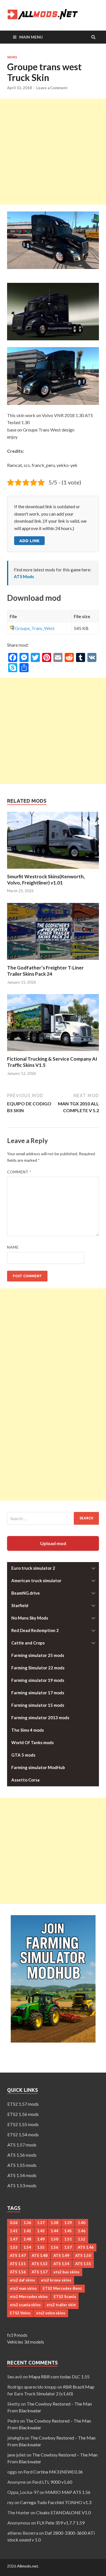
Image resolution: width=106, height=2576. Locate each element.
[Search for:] (53, 1518)
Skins (12, 57)
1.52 (82, 2239)
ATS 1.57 (40, 2272)
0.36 (14, 2223)
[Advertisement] (53, 152)
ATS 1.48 (40, 2255)
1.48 (27, 2239)
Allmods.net (28, 2566)
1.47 (14, 2239)
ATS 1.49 (61, 2255)
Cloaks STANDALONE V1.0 (63, 2512)
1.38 (54, 2223)
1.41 (14, 2231)
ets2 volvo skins (51, 2313)
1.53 (14, 2247)
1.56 (54, 2247)
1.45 (68, 2231)
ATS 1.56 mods (22, 2155)
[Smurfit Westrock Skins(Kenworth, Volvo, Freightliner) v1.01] (53, 870)
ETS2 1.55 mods (23, 2124)
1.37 (41, 2223)
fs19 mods (17, 2335)
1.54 (27, 2247)
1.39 (68, 2223)
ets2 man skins (23, 2288)
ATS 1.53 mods (22, 2185)
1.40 (82, 2223)
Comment (19, 1172)
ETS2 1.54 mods (23, 2134)
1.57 (68, 2247)
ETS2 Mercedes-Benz (62, 2288)
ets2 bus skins (66, 2272)
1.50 (54, 2239)
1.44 (54, 2231)
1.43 (41, 2231)
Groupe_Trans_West (35, 628)
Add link (29, 541)
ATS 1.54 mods (22, 2175)
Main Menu (31, 37)
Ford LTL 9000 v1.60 (52, 2482)
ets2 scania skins (25, 2305)
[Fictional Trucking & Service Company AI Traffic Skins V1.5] (53, 1052)
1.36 (27, 2223)
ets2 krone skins (56, 2280)
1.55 (41, 2247)
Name (13, 1247)
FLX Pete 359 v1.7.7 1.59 (61, 2523)
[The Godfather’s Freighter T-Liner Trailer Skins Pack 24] (53, 961)
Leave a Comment (52, 88)
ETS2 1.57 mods (23, 2104)
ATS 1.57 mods (22, 2145)
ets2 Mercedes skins (29, 2297)
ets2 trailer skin (61, 2305)
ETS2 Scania (65, 2297)
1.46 (82, 2231)
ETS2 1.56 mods (23, 2114)
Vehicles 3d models (26, 2342)
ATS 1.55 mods (22, 2165)
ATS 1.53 (40, 2264)
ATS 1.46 (86, 2247)
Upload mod (53, 1543)
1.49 (41, 2239)
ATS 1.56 (18, 2272)
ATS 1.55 (83, 2264)
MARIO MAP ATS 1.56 (68, 2492)
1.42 (27, 2231)
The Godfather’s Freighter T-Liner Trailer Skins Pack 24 (45, 971)
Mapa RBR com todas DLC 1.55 (59, 2377)
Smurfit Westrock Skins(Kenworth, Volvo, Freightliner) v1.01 (46, 880)
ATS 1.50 (83, 2255)
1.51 (68, 2239)
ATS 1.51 (18, 2264)
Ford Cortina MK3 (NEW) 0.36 (53, 2472)
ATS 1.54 (61, 2264)
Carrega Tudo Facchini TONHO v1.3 (56, 2502)
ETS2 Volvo (20, 2313)
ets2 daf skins (22, 2280)
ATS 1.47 (18, 2255)
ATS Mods (24, 576)
